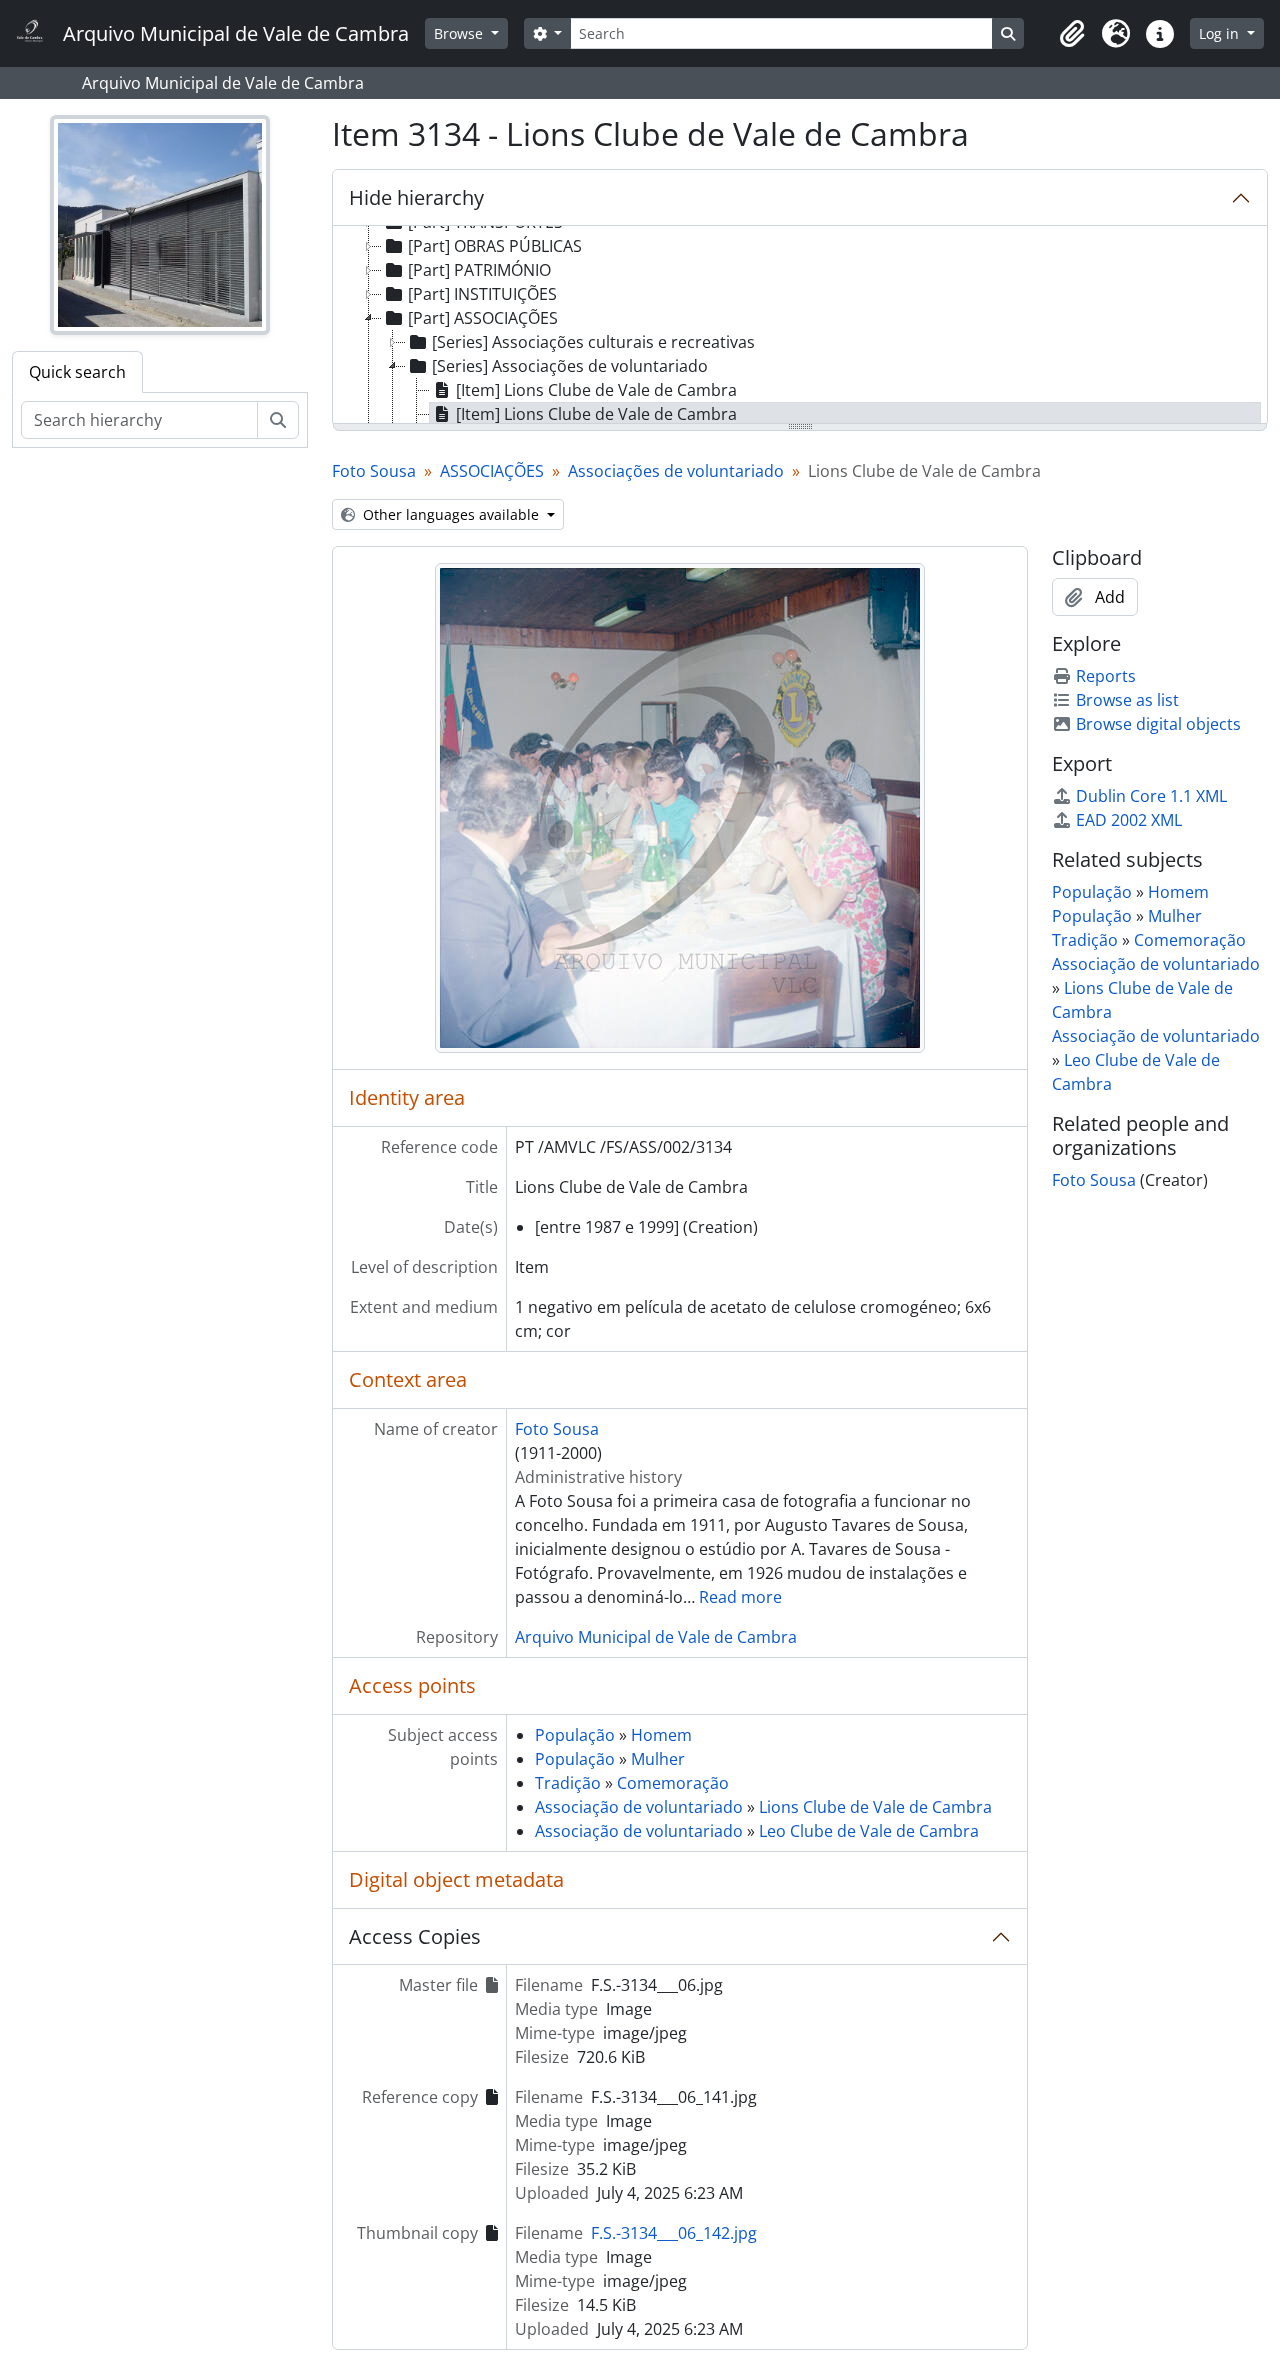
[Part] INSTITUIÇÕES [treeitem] (482, 294)
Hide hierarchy (416, 197)
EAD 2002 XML (1129, 820)
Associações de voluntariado (676, 471)
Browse (460, 33)
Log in (1221, 33)
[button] (1072, 34)
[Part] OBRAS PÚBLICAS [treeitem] (495, 246)
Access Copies (415, 1936)
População (575, 1735)
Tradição (568, 1783)
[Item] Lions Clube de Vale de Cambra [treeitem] (596, 390)
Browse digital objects (1158, 724)
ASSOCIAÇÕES (492, 471)
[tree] (800, 326)
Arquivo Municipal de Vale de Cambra (656, 1637)
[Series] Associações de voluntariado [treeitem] (570, 366)
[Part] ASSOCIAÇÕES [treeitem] (483, 318)
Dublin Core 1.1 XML (1151, 796)
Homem (661, 1735)
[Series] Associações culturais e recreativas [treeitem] (593, 342)
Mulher (658, 1759)
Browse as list (1127, 700)
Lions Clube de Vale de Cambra (875, 1807)
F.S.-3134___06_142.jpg (674, 2233)
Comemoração (673, 1783)
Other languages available (451, 514)
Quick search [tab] (77, 372)
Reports (1106, 676)
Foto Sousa (374, 471)
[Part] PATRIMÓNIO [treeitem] (479, 270)
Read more (740, 1597)
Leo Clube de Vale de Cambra (869, 1831)
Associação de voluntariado (639, 1807)
